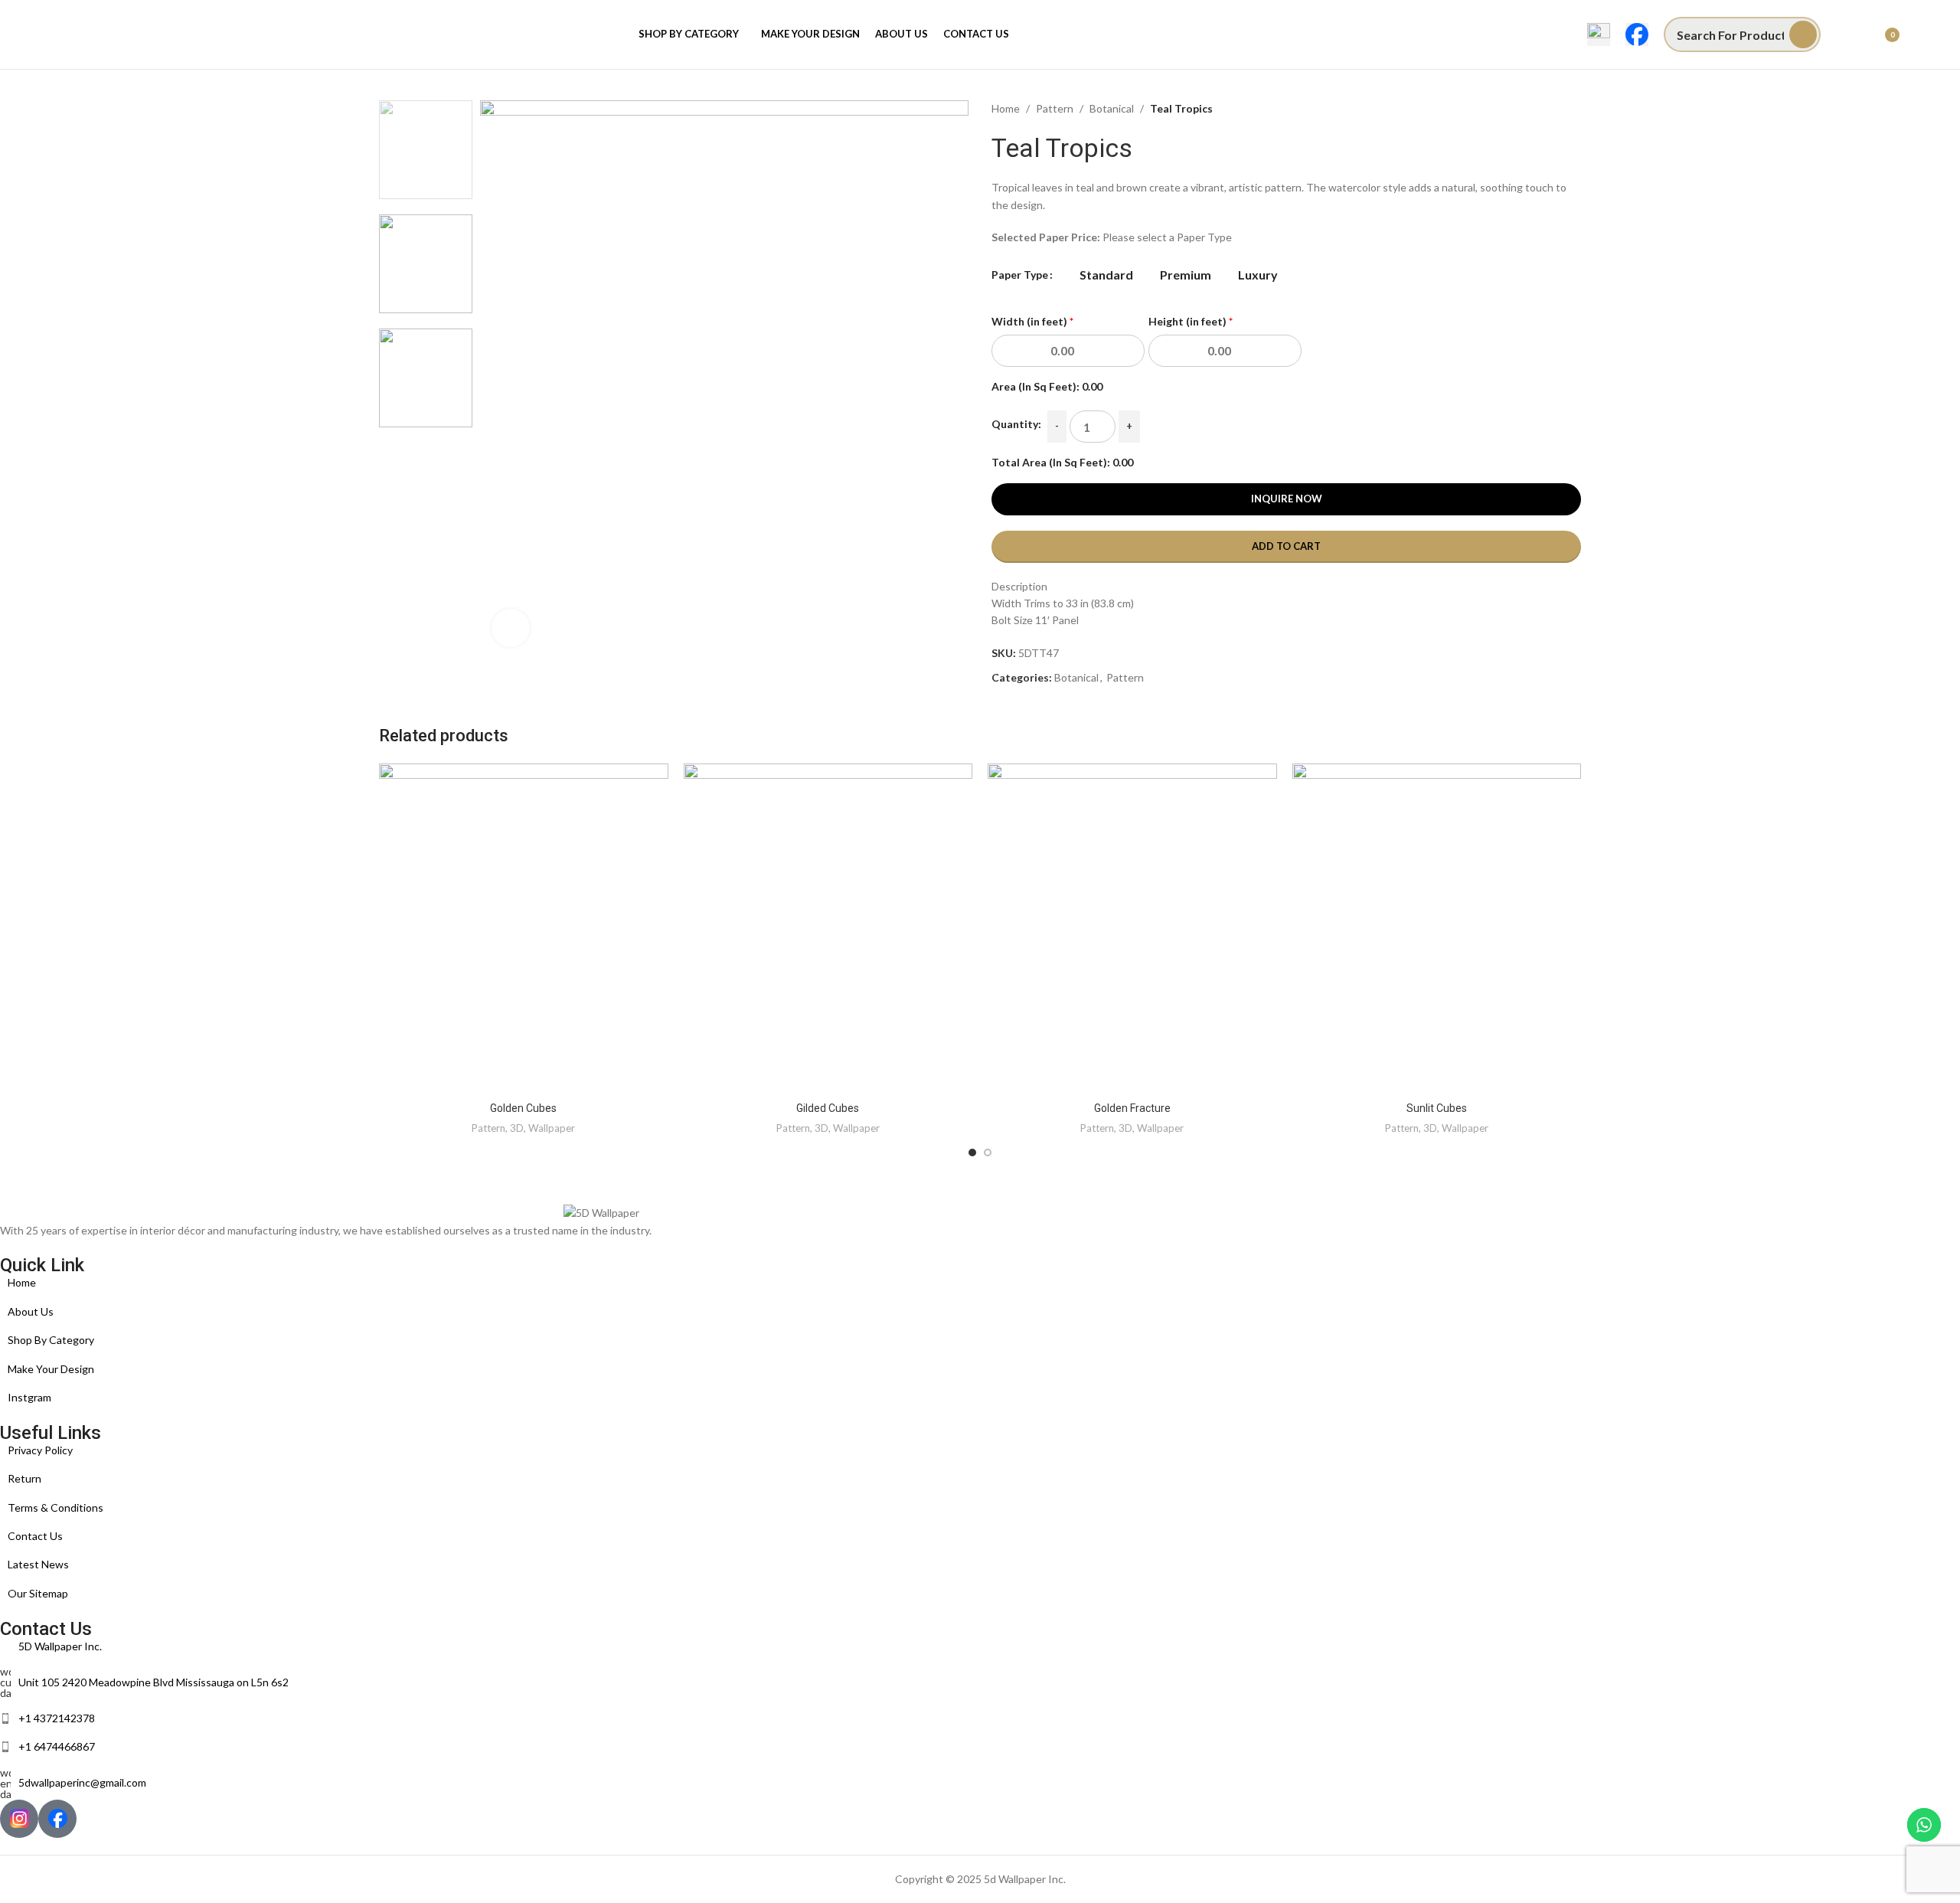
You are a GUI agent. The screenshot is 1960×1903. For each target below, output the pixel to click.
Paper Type (1020, 275)
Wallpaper (552, 1128)
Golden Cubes (523, 1108)
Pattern (1055, 108)
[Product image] (524, 929)
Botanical (1112, 108)
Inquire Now (1287, 499)
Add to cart (1286, 546)
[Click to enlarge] (511, 628)
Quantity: (1016, 424)
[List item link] (601, 1283)
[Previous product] (1543, 109)
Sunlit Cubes (1437, 1108)
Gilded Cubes (828, 1108)
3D (517, 1128)
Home (1006, 108)
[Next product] (1573, 109)
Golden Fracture (1132, 1108)
